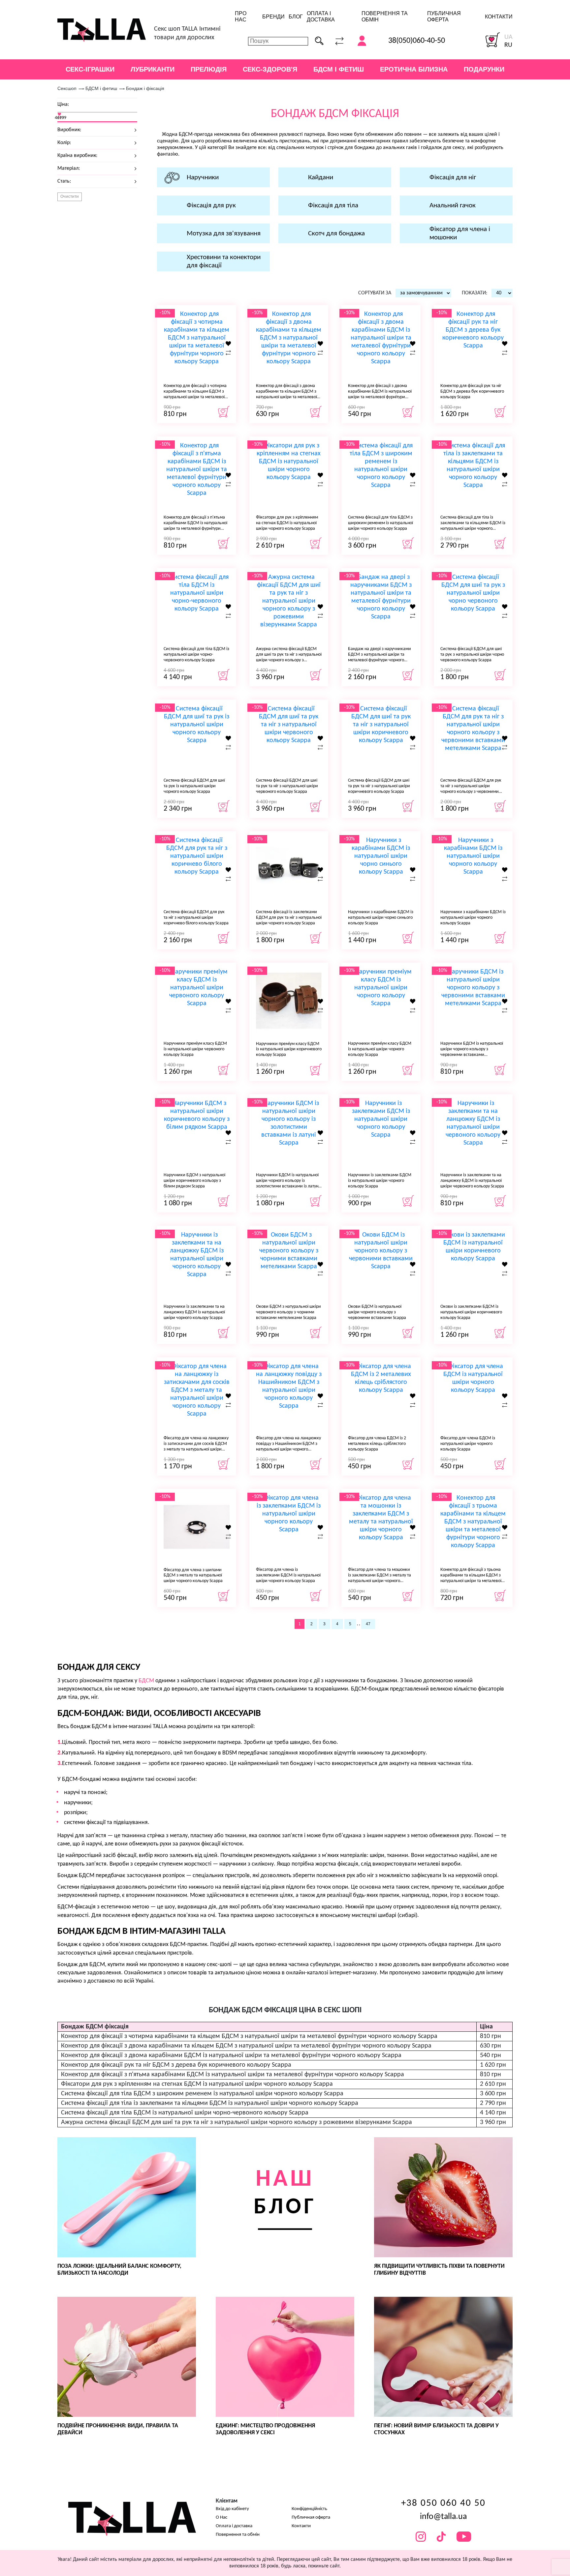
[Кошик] (493, 40)
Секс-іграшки (90, 69)
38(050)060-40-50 (417, 41)
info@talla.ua (443, 2517)
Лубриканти (153, 69)
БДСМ (146, 1681)
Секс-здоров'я (270, 69)
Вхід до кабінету (232, 2509)
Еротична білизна (414, 69)
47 (368, 1624)
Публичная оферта (311, 2517)
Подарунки (484, 69)
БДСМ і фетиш (339, 69)
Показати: (475, 293)
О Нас (222, 2517)
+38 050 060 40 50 (443, 2503)
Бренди (273, 17)
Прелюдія (209, 69)
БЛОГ (285, 2193)
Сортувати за (375, 293)
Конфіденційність (309, 2509)
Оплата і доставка (234, 2526)
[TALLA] (102, 30)
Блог (296, 17)
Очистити (70, 197)
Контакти (499, 17)
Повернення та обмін (238, 2535)
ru (508, 45)
